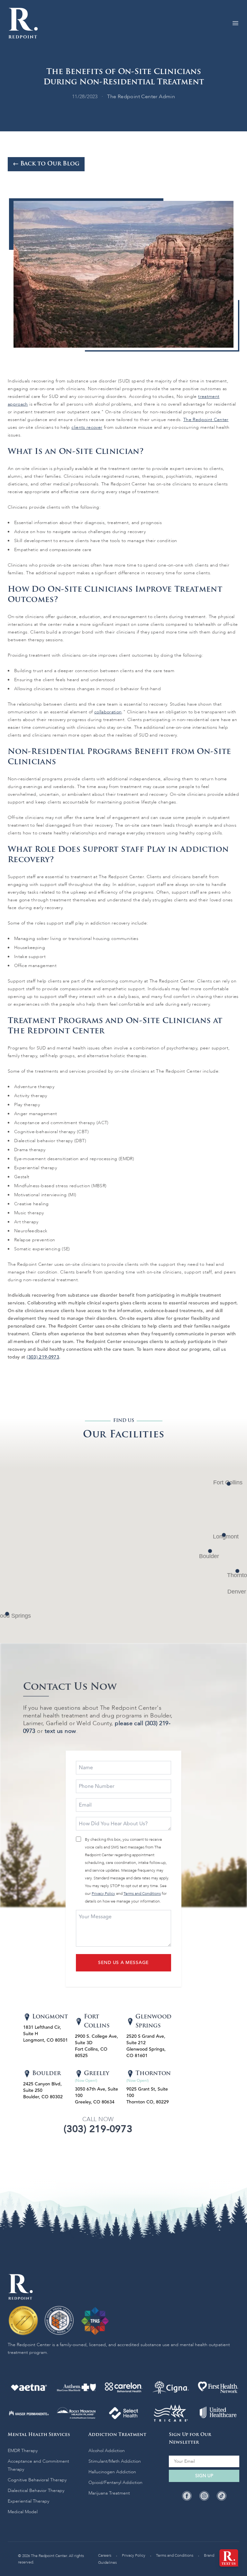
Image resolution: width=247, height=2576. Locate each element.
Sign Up (204, 2476)
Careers (105, 2555)
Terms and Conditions (142, 1894)
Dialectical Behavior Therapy (36, 2491)
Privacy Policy (103, 1894)
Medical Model (23, 2512)
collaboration (108, 712)
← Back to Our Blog (46, 164)
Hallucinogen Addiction (112, 2472)
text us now (60, 1731)
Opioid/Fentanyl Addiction (115, 2482)
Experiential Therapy (28, 2501)
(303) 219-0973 (43, 1357)
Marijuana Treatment (109, 2493)
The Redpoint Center (206, 420)
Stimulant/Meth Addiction (115, 2461)
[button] (224, 1535)
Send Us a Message (123, 1963)
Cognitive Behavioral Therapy (37, 2480)
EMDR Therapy (23, 2451)
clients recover (87, 427)
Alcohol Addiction (107, 2451)
